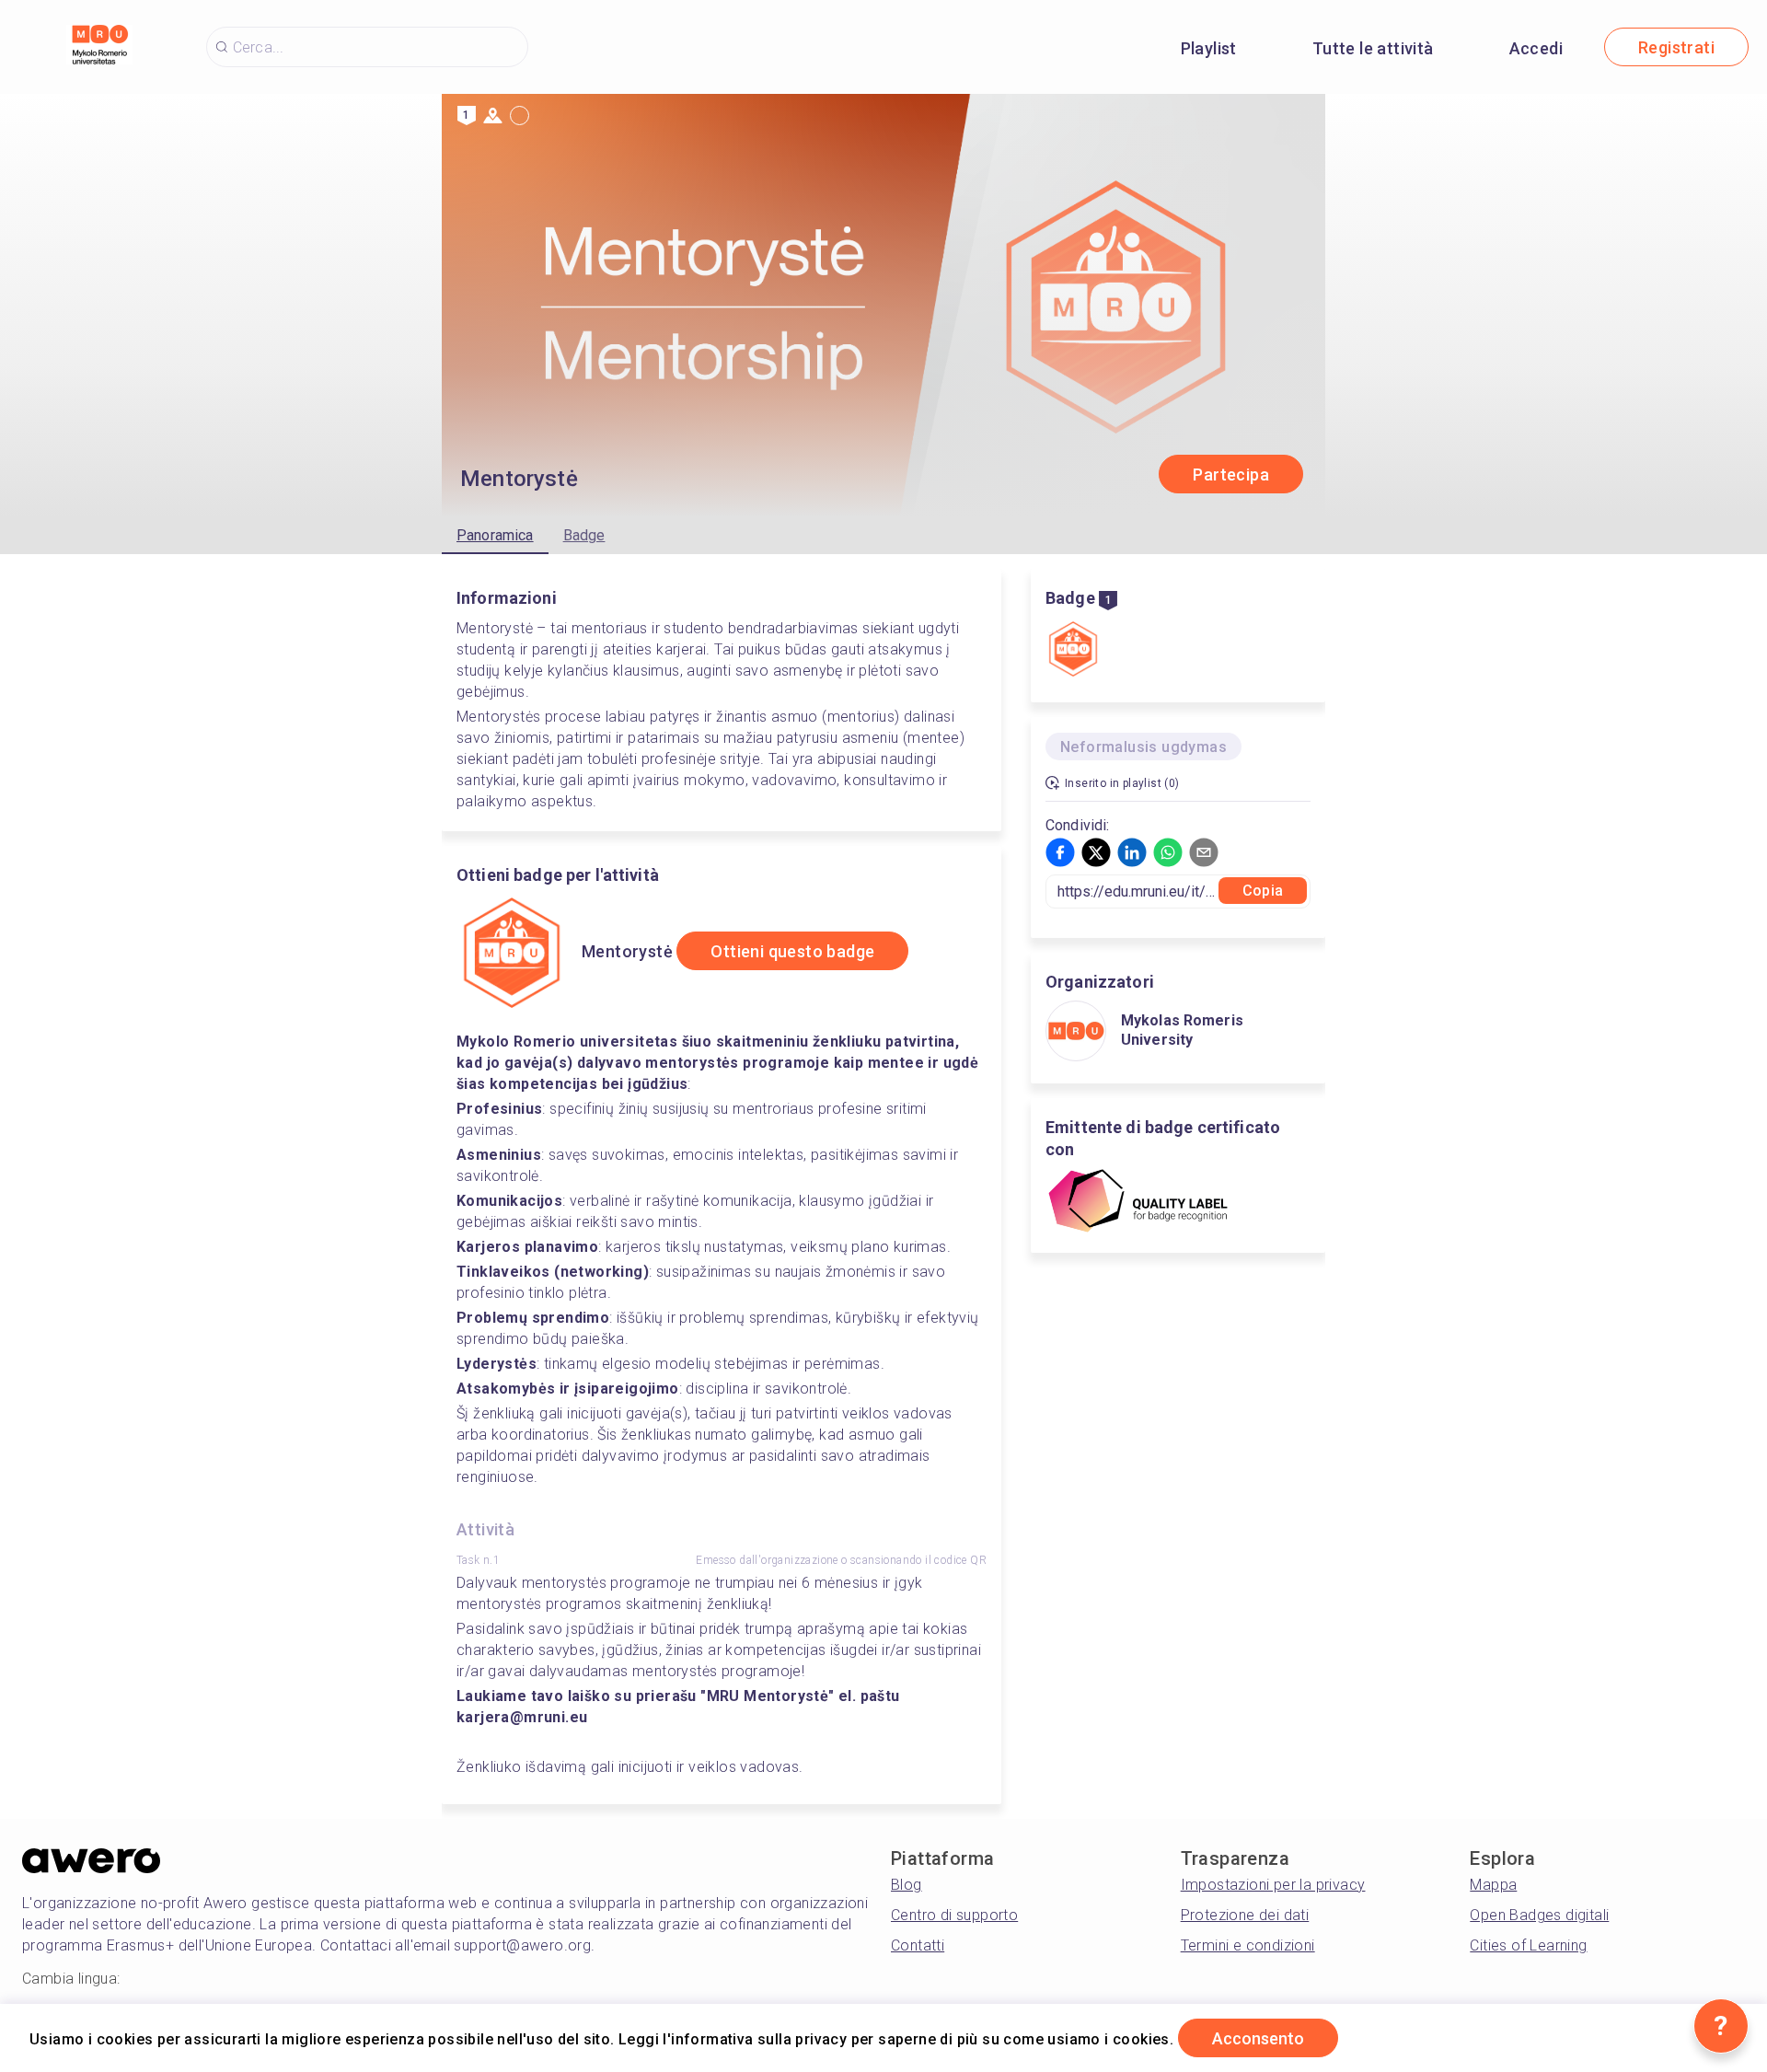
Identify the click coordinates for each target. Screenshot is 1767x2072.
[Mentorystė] (1073, 651)
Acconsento (1258, 2038)
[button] (1060, 852)
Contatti (918, 1945)
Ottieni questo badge (792, 951)
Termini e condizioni (1248, 1945)
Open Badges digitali (1539, 1915)
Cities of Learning (1528, 1945)
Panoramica (495, 535)
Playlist (1209, 48)
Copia (1263, 891)
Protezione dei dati (1245, 1915)
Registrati (1676, 47)
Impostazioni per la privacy (1273, 1885)
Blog (907, 1885)
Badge (584, 535)
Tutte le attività (1373, 48)
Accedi (1536, 48)
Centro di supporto (954, 1915)
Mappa (1493, 1885)
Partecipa (1231, 475)
